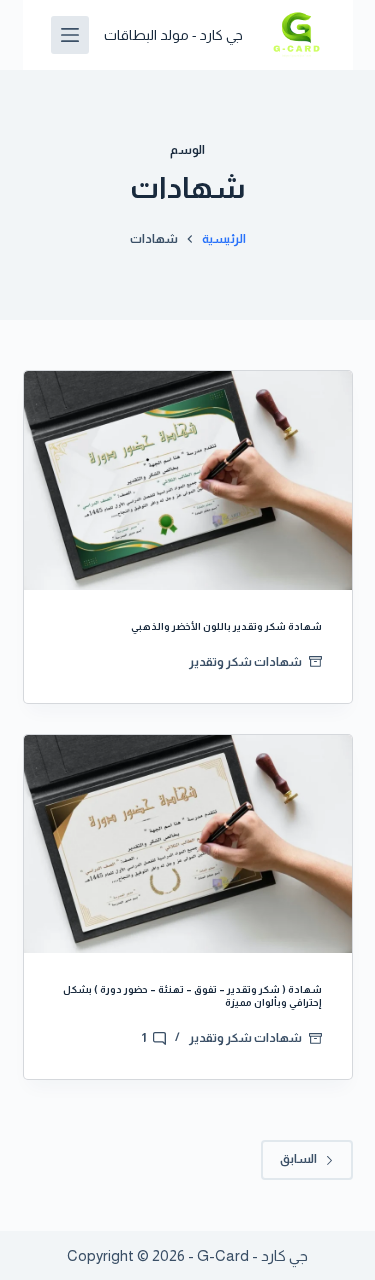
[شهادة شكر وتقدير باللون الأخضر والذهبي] (188, 480)
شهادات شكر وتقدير (245, 662)
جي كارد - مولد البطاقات (173, 35)
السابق (298, 1159)
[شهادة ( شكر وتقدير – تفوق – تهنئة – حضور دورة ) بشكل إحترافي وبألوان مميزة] (188, 844)
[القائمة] (70, 35)
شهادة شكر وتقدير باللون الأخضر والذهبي (226, 626)
